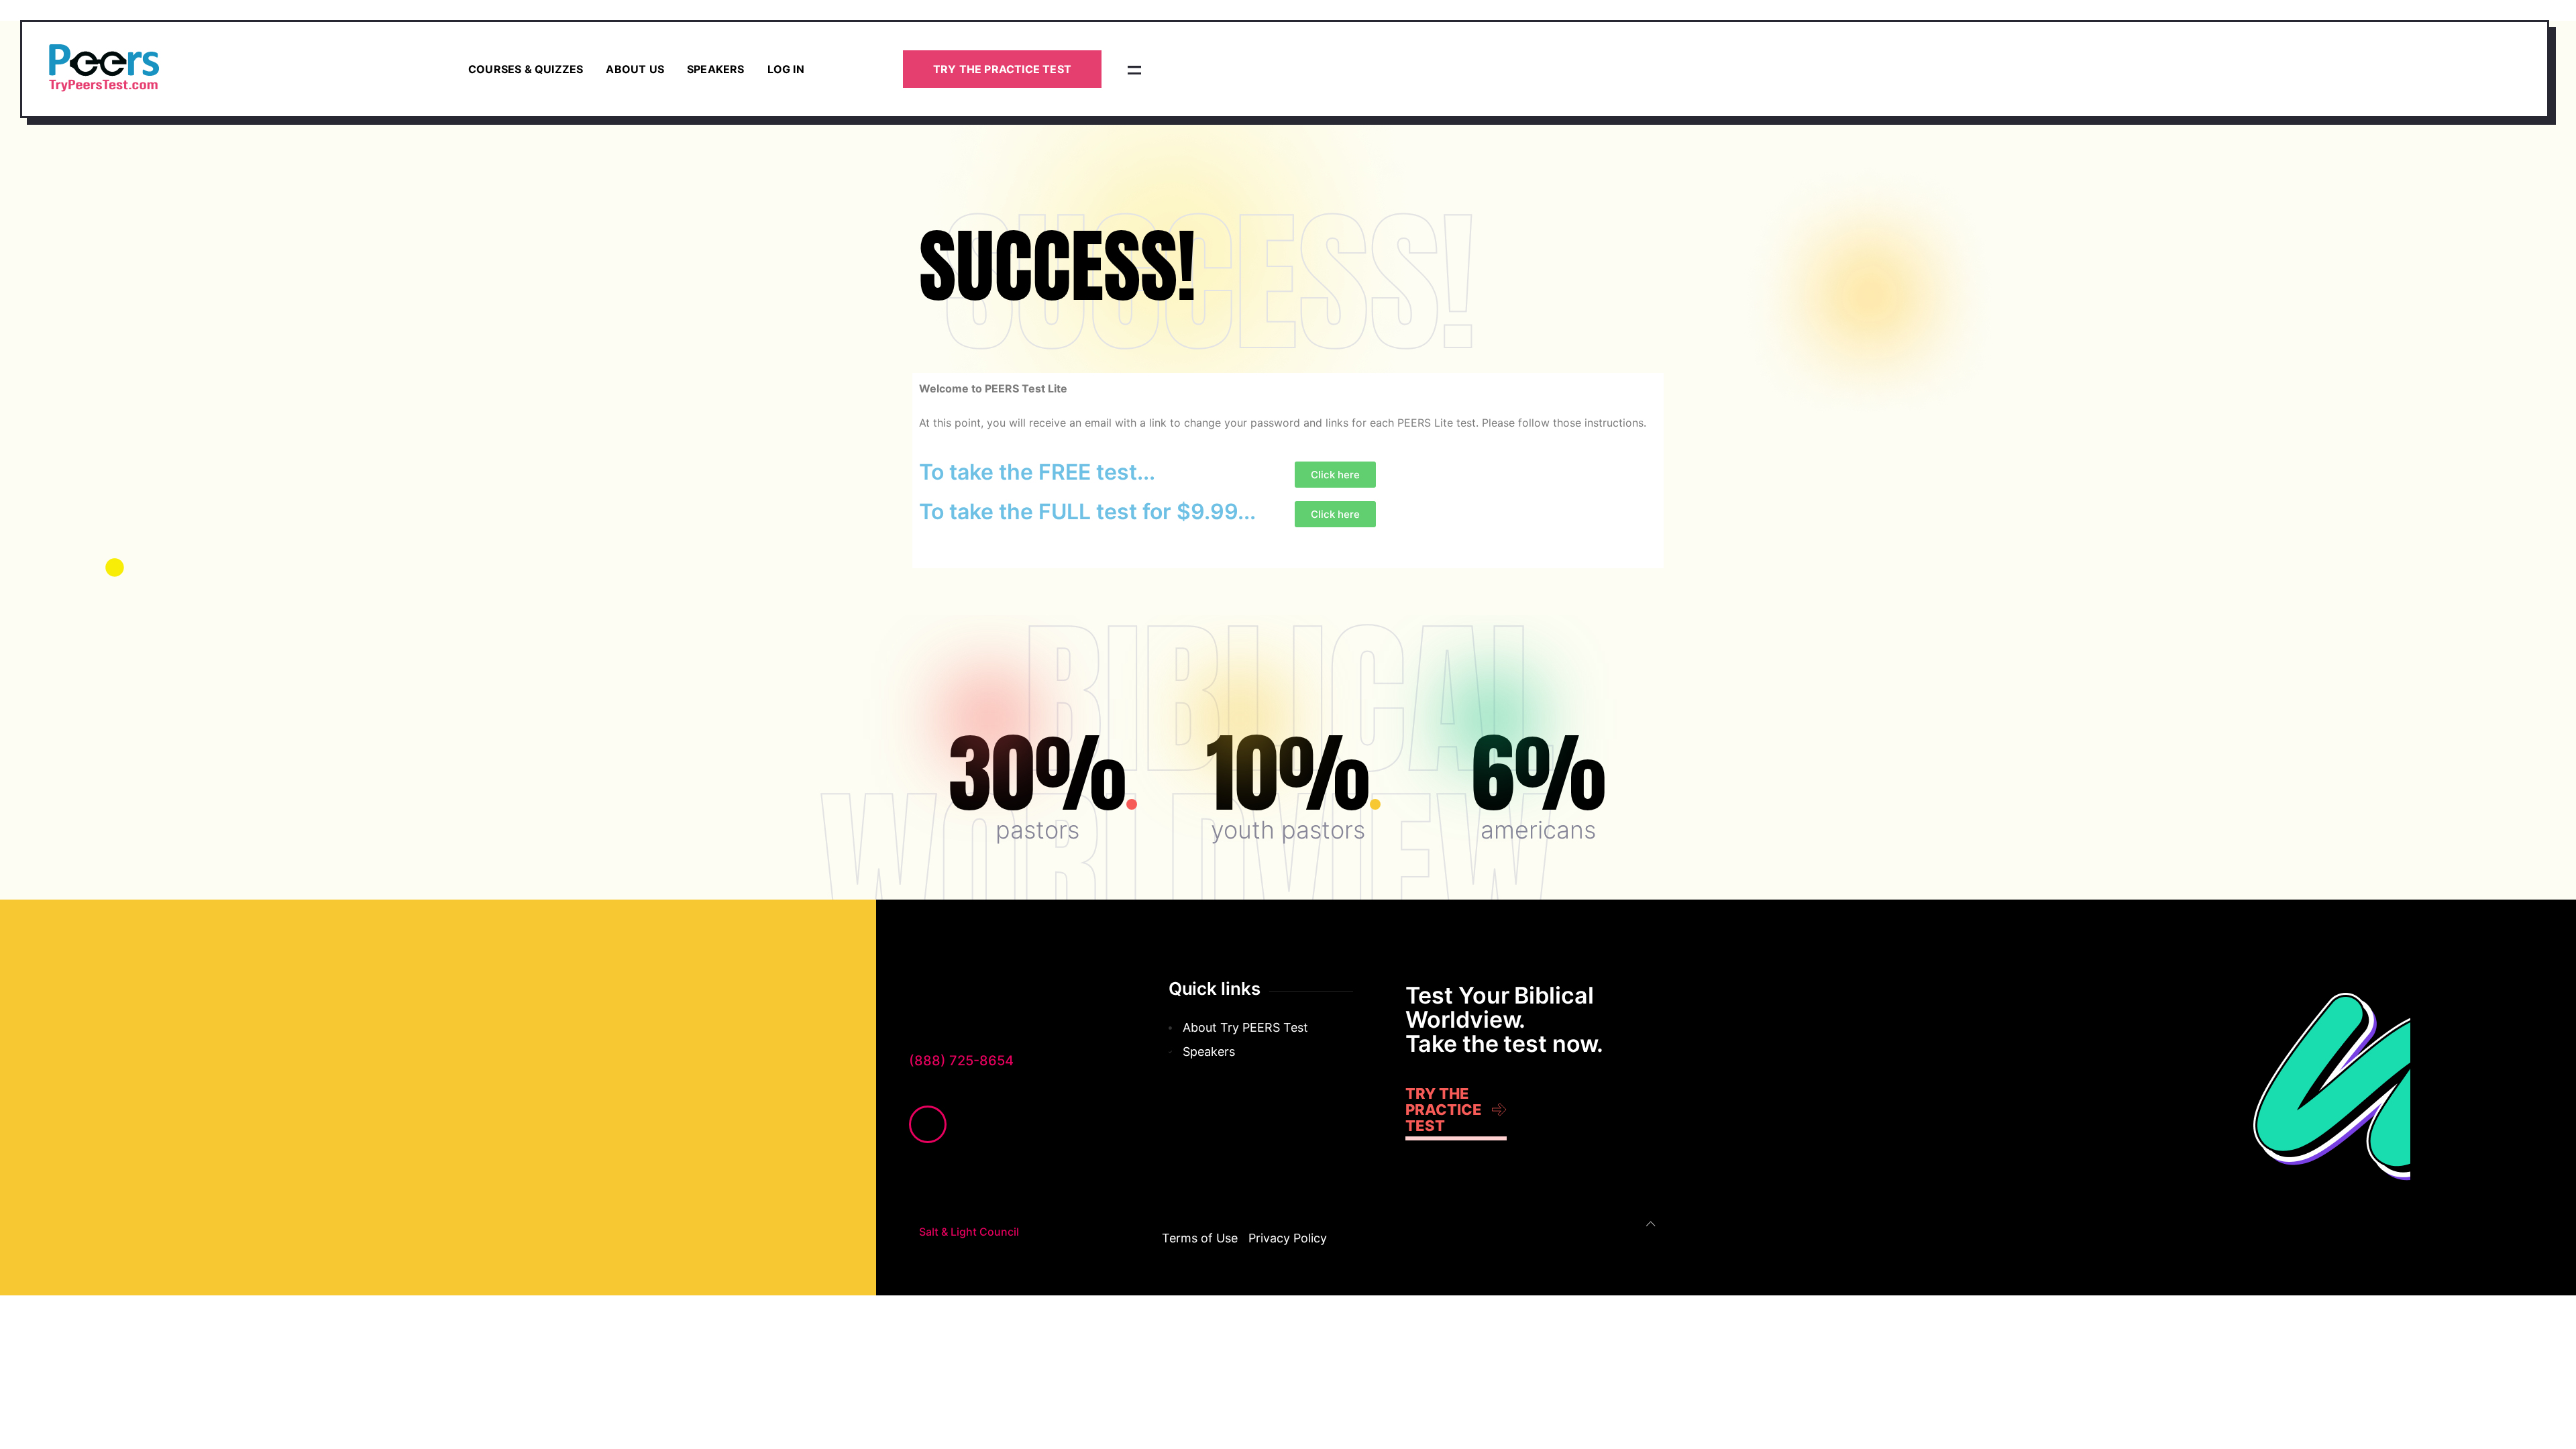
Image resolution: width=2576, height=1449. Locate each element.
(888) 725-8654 (961, 1061)
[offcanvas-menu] (1134, 69)
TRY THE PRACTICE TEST (1002, 69)
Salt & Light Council (969, 1232)
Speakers (716, 69)
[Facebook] (928, 1124)
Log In (786, 69)
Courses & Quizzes (526, 69)
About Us (635, 69)
